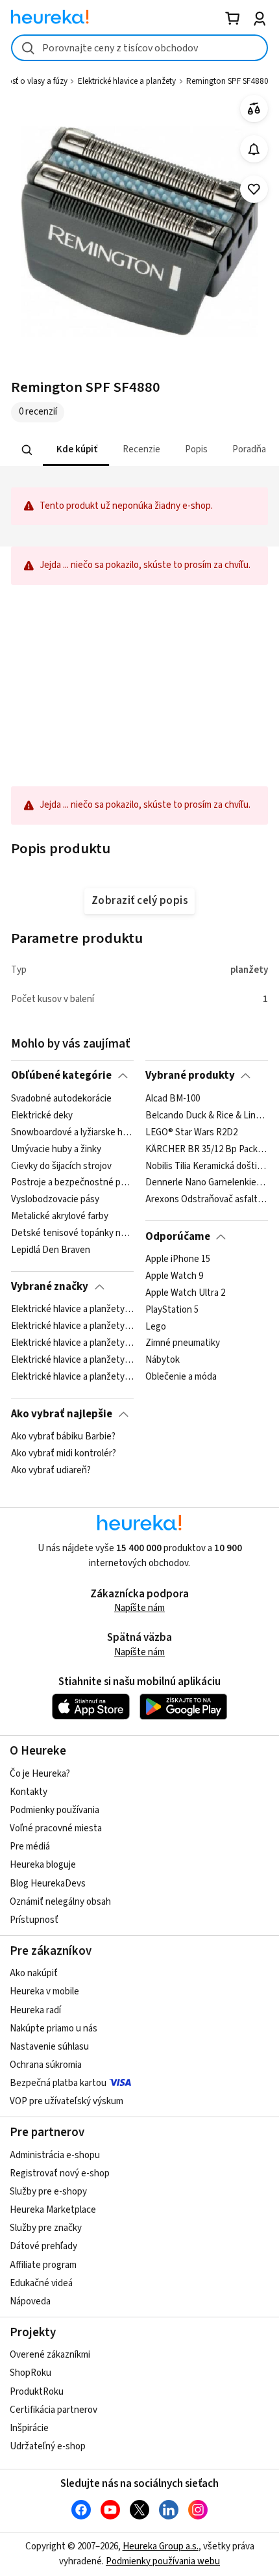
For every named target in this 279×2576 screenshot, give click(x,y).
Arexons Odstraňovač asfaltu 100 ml (207, 1200)
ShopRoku (30, 2373)
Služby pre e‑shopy (48, 2192)
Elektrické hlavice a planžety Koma (72, 1360)
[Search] (27, 450)
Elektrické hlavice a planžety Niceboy (72, 1326)
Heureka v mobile (44, 1991)
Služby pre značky (46, 2228)
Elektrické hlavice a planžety (127, 81)
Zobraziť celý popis (139, 901)
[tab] (76, 450)
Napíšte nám (139, 1608)
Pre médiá (30, 1847)
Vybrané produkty (190, 1075)
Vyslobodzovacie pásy (55, 1200)
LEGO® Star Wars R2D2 (191, 1132)
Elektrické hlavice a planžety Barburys (72, 1343)
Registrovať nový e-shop (60, 2173)
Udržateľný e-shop (48, 2446)
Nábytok (163, 1360)
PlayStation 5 (172, 1309)
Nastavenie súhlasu (49, 2047)
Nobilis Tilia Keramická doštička (207, 1166)
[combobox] (139, 48)
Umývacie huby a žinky (56, 1149)
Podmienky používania (55, 1810)
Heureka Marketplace (53, 2210)
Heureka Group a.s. (161, 2546)
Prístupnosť (34, 1920)
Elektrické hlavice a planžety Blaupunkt (72, 1377)
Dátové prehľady (43, 2246)
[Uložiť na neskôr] (254, 189)
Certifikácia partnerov (54, 2410)
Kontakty (29, 1792)
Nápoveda (30, 2301)
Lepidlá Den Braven (51, 1250)
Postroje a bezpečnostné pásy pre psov (72, 1183)
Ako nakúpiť (34, 1973)
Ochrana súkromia (46, 2065)
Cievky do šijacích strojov (61, 1166)
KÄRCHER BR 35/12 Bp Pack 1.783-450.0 (207, 1149)
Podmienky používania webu (163, 2561)
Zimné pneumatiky (183, 1343)
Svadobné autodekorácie (61, 1099)
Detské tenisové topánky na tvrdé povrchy (72, 1233)
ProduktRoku (37, 2392)
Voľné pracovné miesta (56, 1828)
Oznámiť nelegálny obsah (60, 1902)
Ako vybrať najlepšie (62, 1414)
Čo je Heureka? (40, 1774)
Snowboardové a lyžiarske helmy (72, 1132)
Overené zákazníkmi (50, 2355)
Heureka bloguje (43, 1865)
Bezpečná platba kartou (58, 2083)
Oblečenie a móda (181, 1377)
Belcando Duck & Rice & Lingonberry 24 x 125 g (207, 1115)
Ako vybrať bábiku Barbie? (63, 1437)
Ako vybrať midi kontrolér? (64, 1454)
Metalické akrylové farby (60, 1217)
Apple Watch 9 (174, 1276)
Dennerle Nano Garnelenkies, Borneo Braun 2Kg (207, 1183)
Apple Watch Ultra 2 (185, 1293)
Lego (156, 1326)
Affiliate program (43, 2265)
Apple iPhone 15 (178, 1259)
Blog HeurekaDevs (48, 1884)
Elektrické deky (42, 1115)
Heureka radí (35, 2010)
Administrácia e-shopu (55, 2155)
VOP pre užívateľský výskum (67, 2101)
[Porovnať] (254, 109)
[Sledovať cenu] (254, 149)
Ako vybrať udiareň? (51, 1471)
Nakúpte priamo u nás (54, 2029)
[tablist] (139, 450)
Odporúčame (178, 1237)
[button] (76, 450)
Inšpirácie (29, 2428)
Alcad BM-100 (173, 1099)
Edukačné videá (41, 2283)
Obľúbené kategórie (61, 1075)
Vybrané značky (50, 1287)
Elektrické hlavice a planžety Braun (72, 1309)
